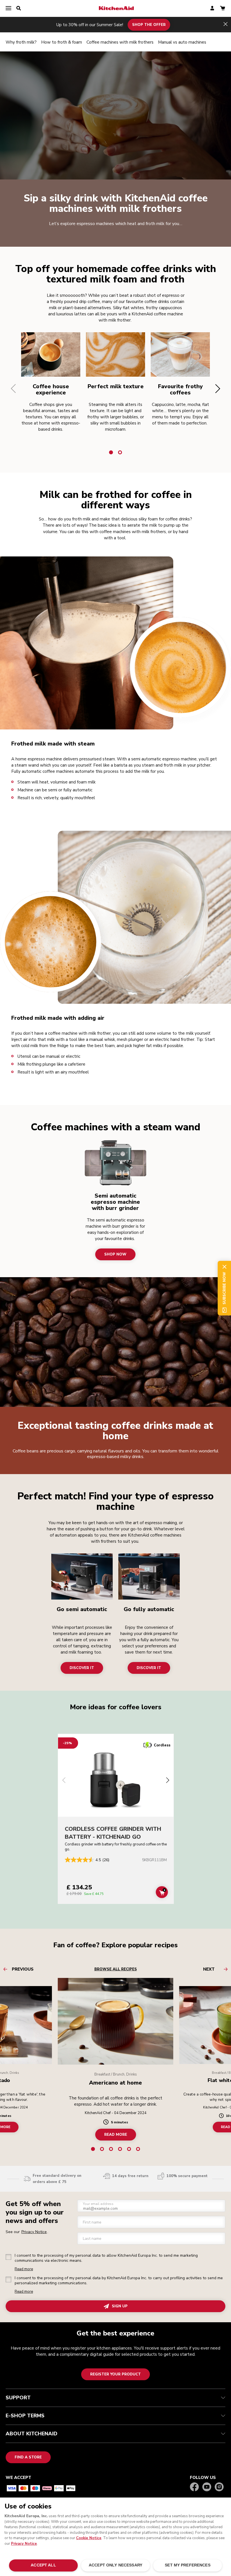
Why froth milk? (21, 42)
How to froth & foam (62, 42)
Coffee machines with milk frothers (120, 42)
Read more (24, 2269)
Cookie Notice (89, 2538)
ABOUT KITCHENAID (32, 2434)
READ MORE (116, 2134)
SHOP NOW (115, 1254)
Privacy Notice (24, 2544)
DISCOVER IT (82, 1668)
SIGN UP (120, 2306)
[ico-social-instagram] (219, 2487)
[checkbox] (8, 2257)
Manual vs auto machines (182, 42)
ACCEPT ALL (43, 2565)
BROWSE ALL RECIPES (116, 1969)
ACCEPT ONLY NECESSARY (115, 2565)
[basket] (223, 9)
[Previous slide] (64, 1781)
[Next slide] (168, 1781)
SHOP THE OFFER (149, 24)
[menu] (8, 8)
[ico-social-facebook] (194, 2487)
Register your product (115, 2374)
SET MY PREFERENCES (187, 2565)
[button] (13, 388)
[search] (19, 8)
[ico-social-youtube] (207, 2487)
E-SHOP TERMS (25, 2416)
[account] (212, 9)
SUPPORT (18, 2398)
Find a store (28, 2457)
